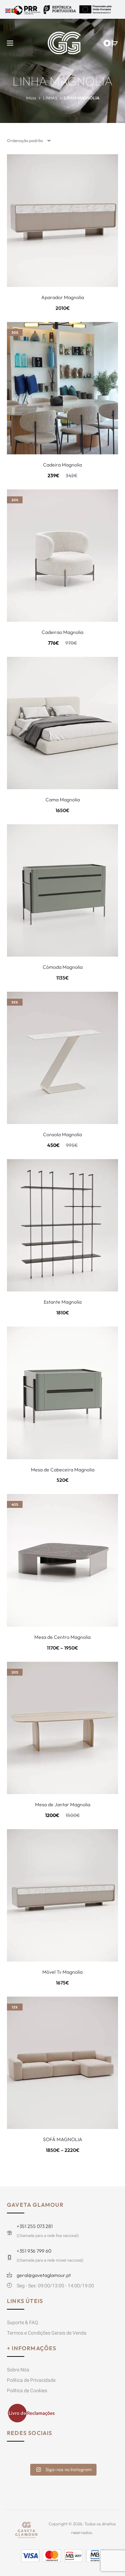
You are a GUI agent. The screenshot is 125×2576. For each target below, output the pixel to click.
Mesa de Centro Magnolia (62, 1637)
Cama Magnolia (63, 800)
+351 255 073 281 (35, 2226)
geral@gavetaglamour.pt (44, 2275)
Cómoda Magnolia (63, 967)
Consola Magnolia (62, 1134)
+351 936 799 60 (34, 2251)
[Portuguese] (15, 10)
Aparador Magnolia (63, 297)
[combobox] (28, 141)
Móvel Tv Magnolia (62, 1972)
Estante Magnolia (63, 1302)
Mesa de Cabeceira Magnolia (63, 1470)
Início (31, 98)
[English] (8, 10)
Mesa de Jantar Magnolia (63, 1805)
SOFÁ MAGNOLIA (63, 2139)
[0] (115, 43)
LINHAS (50, 98)
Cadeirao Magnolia (62, 632)
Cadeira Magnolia (62, 465)
